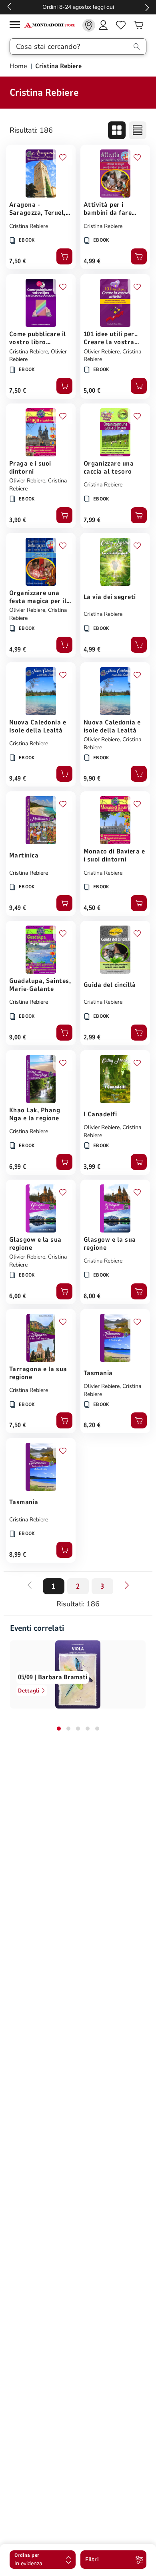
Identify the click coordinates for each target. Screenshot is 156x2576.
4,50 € (92, 908)
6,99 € (18, 1167)
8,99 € (18, 1555)
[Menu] (17, 26)
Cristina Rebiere (29, 226)
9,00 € (18, 1037)
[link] (89, 25)
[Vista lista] (138, 130)
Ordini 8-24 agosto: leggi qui (78, 7)
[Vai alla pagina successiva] (127, 1585)
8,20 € (92, 1425)
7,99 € (92, 520)
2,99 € (92, 1037)
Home (19, 66)
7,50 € (18, 261)
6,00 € (18, 1296)
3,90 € (18, 520)
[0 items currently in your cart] (138, 25)
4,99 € (92, 261)
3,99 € (92, 1167)
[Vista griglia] (117, 130)
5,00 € (92, 391)
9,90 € (92, 779)
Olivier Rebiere (102, 352)
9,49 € (18, 779)
